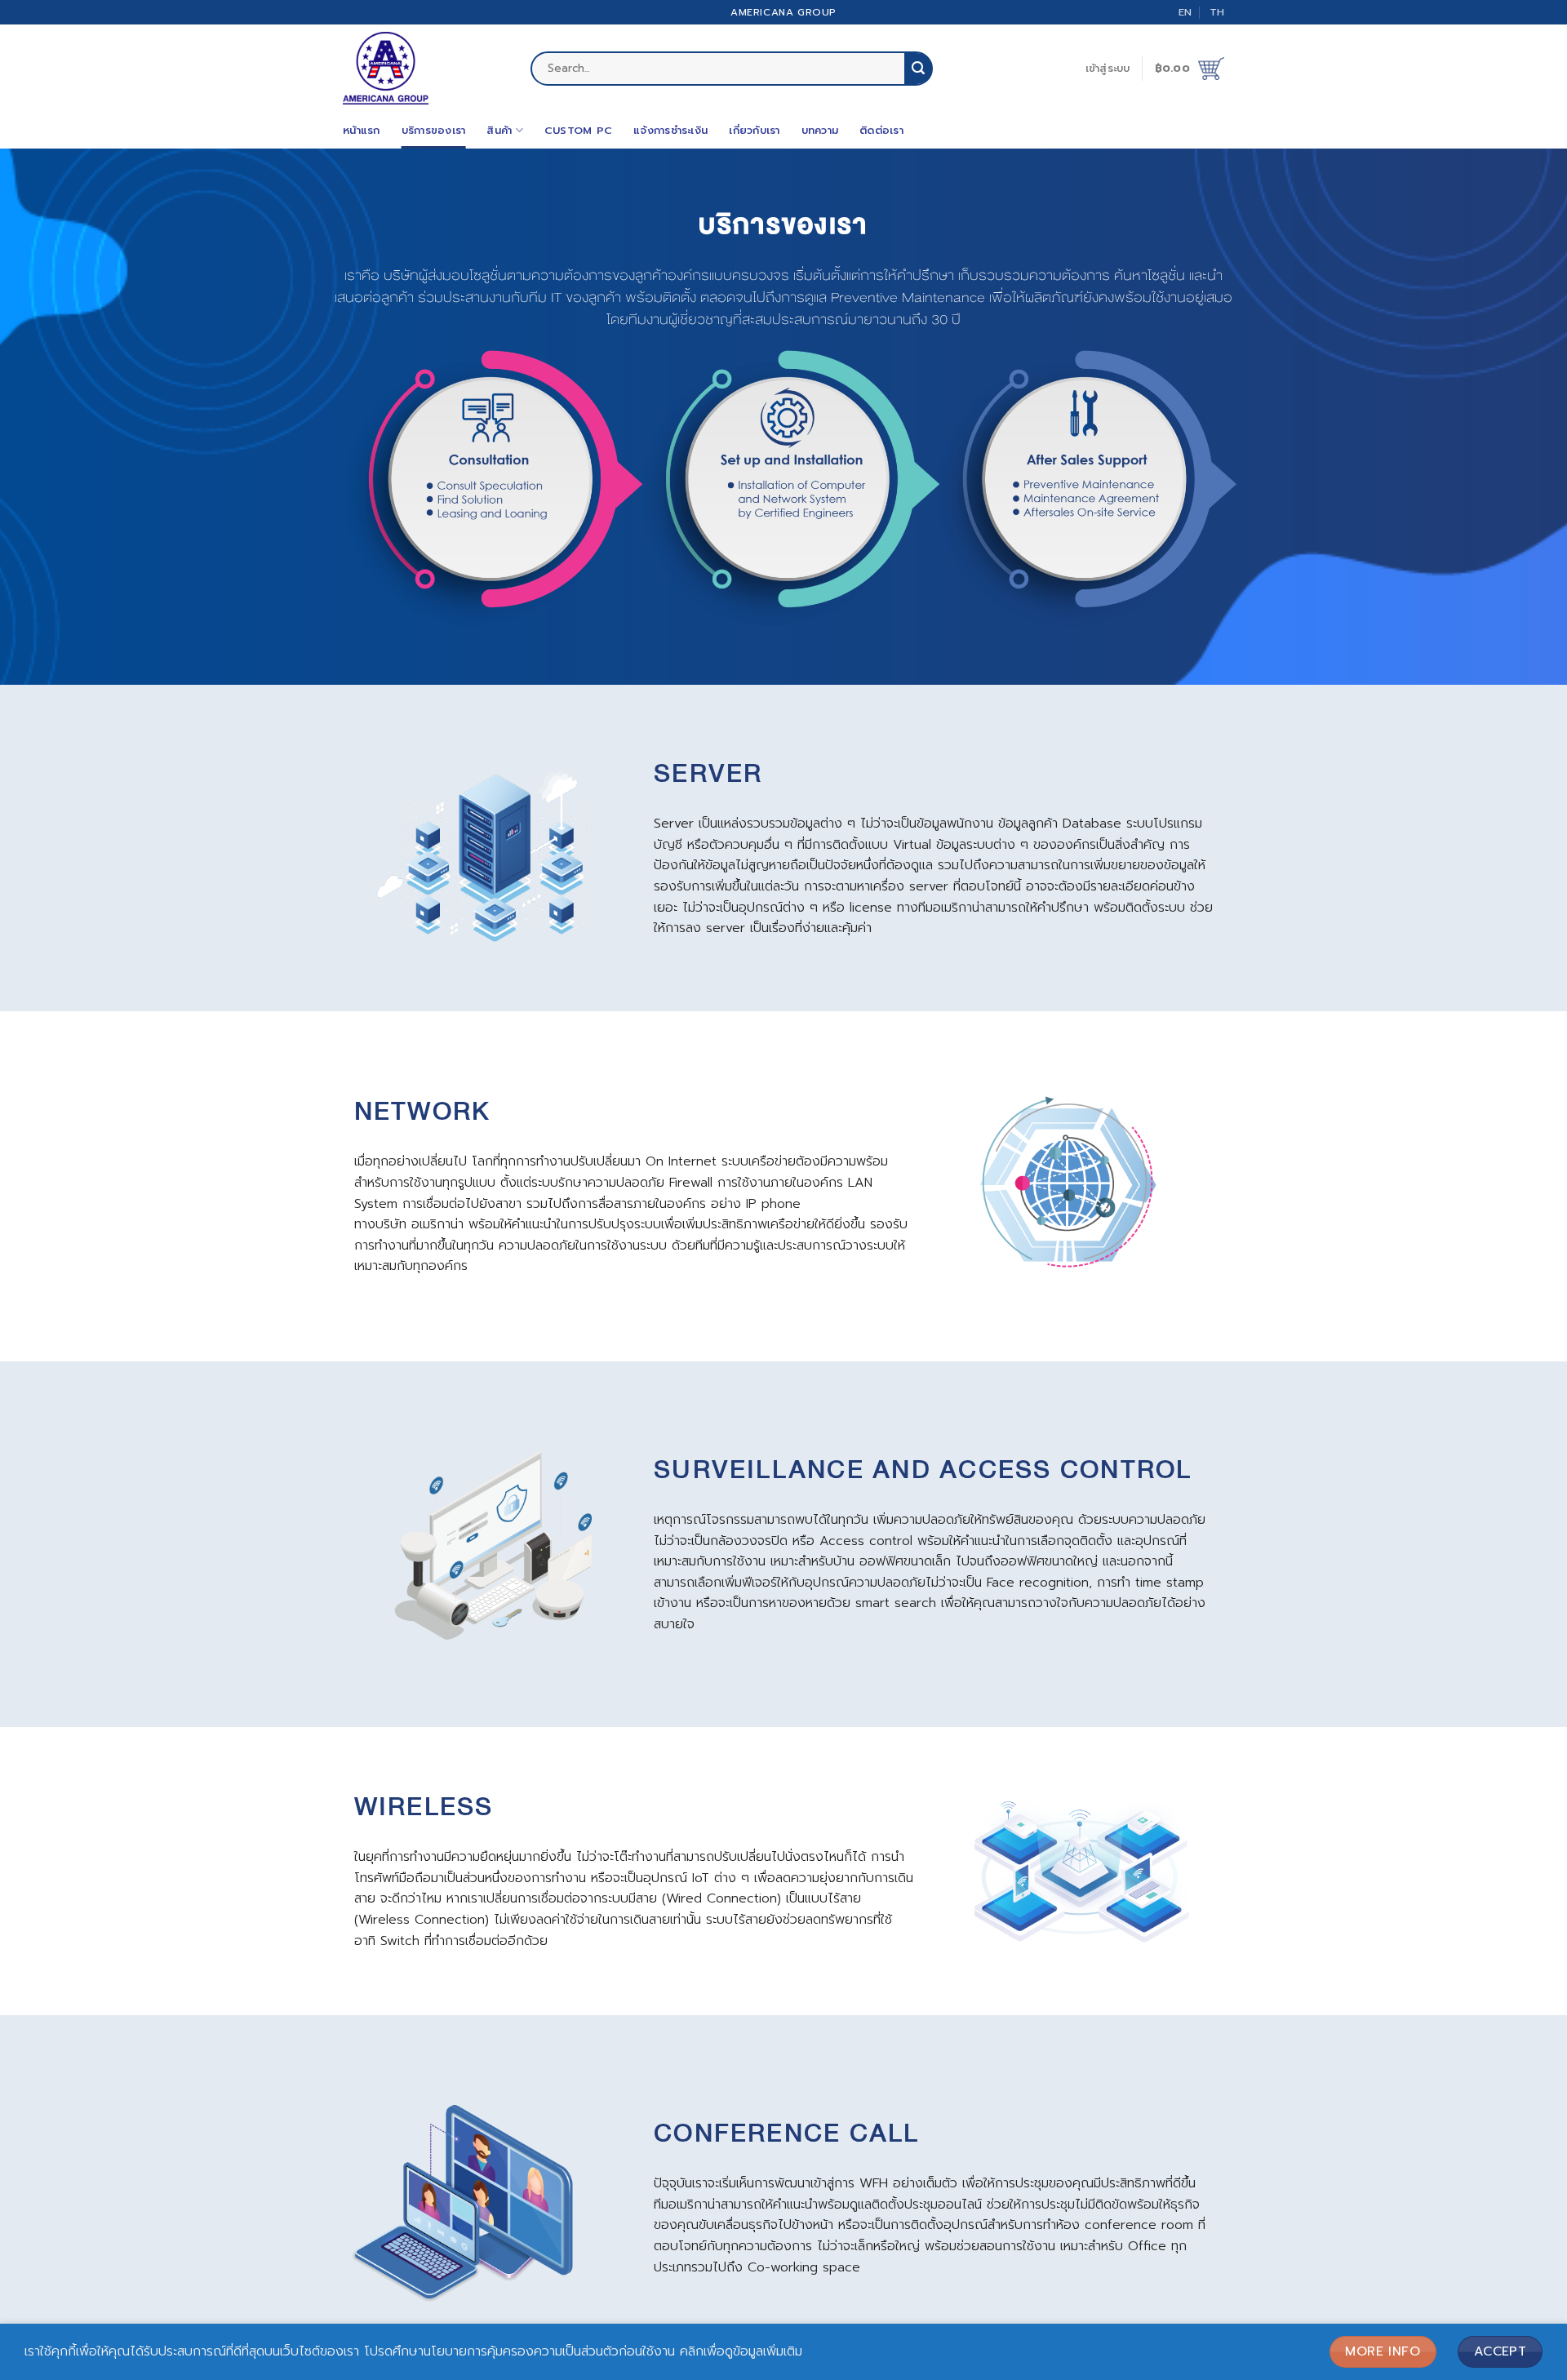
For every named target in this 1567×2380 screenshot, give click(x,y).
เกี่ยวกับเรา (754, 130)
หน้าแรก (362, 130)
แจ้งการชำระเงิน (670, 130)
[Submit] (918, 69)
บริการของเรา (434, 130)
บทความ (820, 130)
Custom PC (578, 130)
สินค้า (499, 130)
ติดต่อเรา (881, 130)
